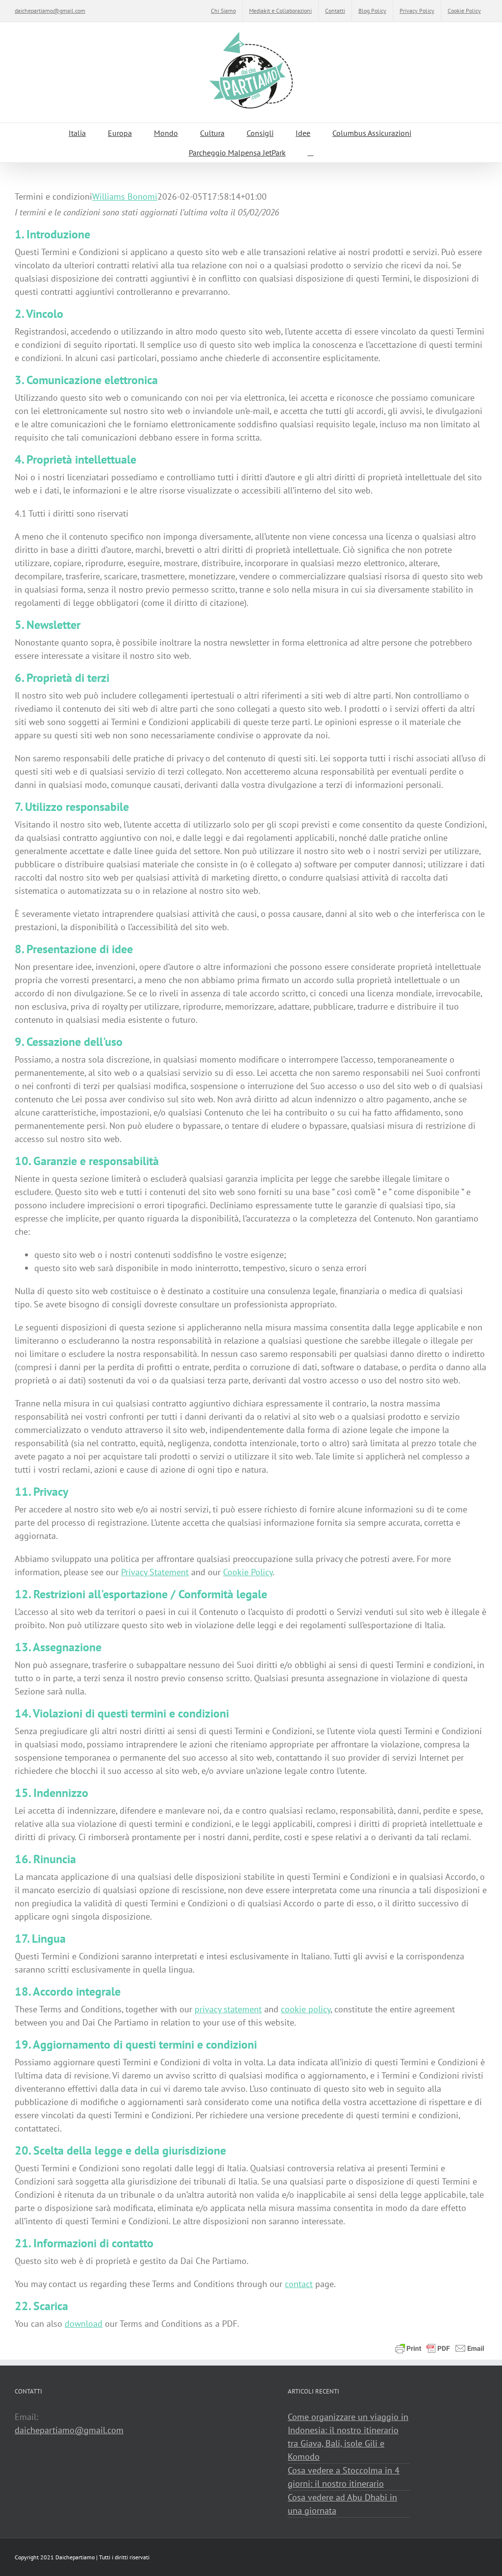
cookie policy (306, 2009)
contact (299, 2284)
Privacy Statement (155, 1572)
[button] (311, 153)
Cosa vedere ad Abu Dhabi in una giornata (342, 2504)
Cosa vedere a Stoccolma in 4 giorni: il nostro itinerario (344, 2477)
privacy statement (228, 2009)
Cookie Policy (248, 1572)
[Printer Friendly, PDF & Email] (440, 2347)
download (84, 2324)
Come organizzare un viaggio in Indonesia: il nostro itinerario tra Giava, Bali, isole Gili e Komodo (348, 2437)
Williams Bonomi (125, 196)
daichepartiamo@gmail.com (50, 11)
